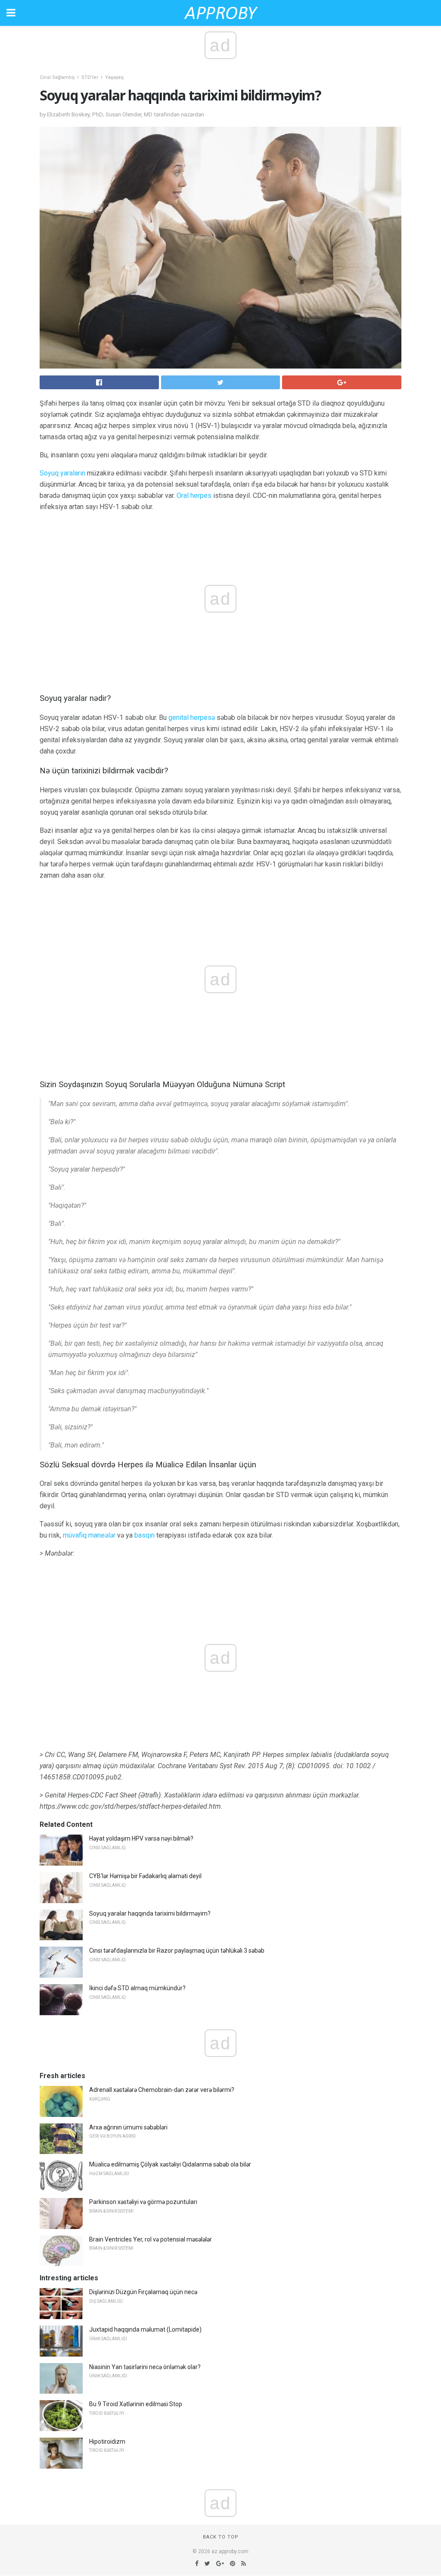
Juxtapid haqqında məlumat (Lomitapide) (145, 2329)
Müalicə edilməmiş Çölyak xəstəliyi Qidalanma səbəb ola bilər (170, 2164)
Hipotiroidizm (107, 2442)
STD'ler (90, 77)
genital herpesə (192, 717)
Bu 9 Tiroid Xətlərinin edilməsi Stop (136, 2404)
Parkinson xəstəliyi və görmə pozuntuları (143, 2202)
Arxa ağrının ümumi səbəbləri (128, 2127)
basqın (144, 1535)
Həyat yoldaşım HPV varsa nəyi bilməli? (141, 1838)
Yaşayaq (114, 77)
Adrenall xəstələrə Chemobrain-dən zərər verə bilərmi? (162, 2090)
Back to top (221, 2537)
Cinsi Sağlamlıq (57, 77)
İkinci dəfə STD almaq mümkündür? (137, 1988)
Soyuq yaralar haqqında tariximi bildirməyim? (150, 1913)
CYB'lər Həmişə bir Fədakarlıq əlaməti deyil (145, 1876)
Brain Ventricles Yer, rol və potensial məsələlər (151, 2239)
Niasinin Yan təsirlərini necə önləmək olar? (145, 2367)
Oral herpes (194, 496)
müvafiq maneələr (89, 1535)
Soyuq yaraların (62, 473)
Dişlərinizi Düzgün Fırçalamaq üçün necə (143, 2292)
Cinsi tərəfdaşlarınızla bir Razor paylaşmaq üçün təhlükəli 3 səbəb (177, 1951)
